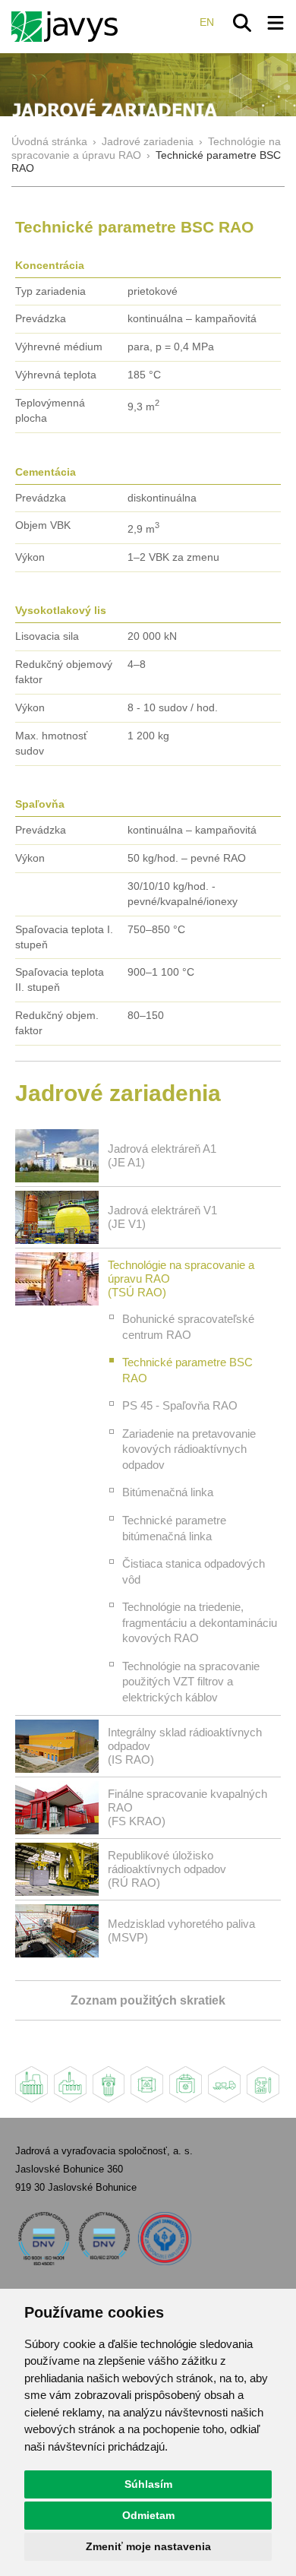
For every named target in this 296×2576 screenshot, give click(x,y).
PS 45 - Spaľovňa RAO (180, 1405)
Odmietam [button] (148, 2515)
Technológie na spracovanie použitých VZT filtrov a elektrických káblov (191, 1682)
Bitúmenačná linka (168, 1492)
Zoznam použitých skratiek (148, 2000)
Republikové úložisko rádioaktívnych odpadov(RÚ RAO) (167, 1869)
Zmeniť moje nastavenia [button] (148, 2546)
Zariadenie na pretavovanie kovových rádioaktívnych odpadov (189, 1449)
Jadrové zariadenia (148, 142)
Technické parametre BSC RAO (187, 1370)
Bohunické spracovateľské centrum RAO (188, 1327)
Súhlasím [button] (148, 2484)
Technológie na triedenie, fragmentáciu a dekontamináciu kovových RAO (200, 1622)
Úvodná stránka (49, 142)
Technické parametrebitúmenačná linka (174, 1528)
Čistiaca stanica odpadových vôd (194, 1571)
